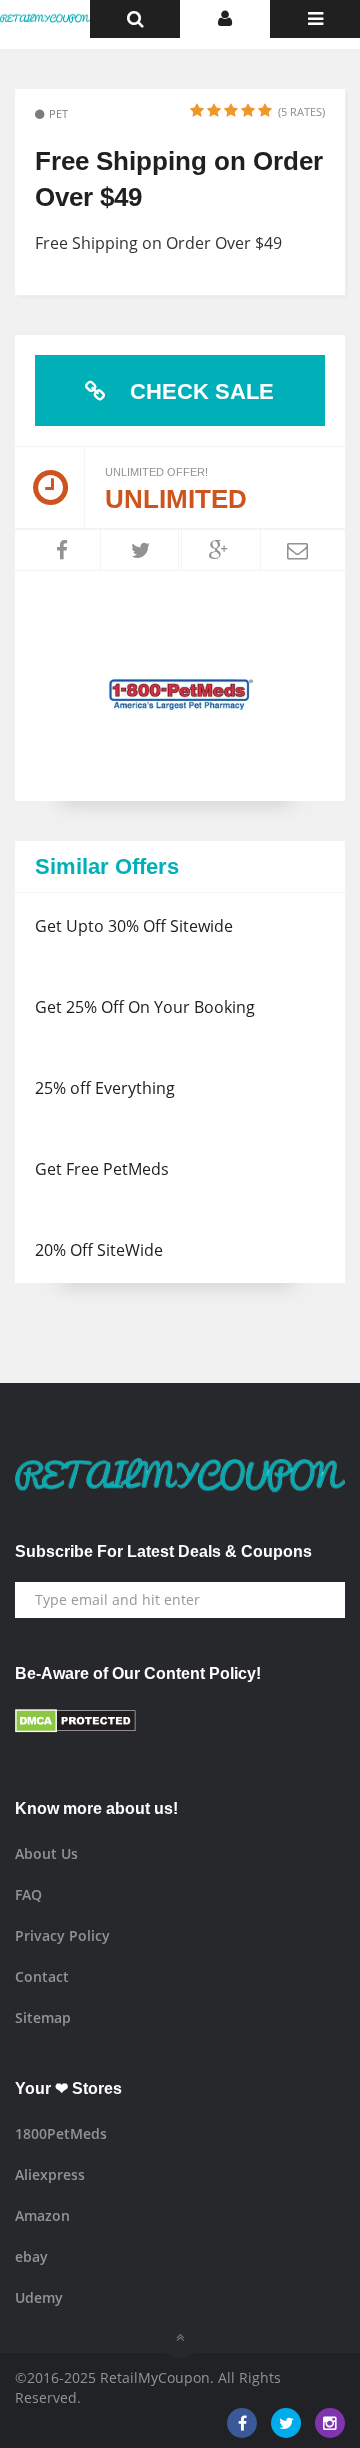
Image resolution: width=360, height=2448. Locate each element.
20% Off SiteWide (99, 1250)
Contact (42, 1976)
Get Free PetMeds (102, 1169)
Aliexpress (50, 2174)
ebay (31, 2256)
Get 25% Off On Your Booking (145, 1007)
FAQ (28, 1894)
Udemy (39, 2297)
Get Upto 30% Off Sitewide (134, 926)
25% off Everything (105, 1088)
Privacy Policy (62, 1935)
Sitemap (43, 2017)
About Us (46, 1853)
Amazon (42, 2215)
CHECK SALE (199, 391)
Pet (58, 113)
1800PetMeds (61, 2133)
